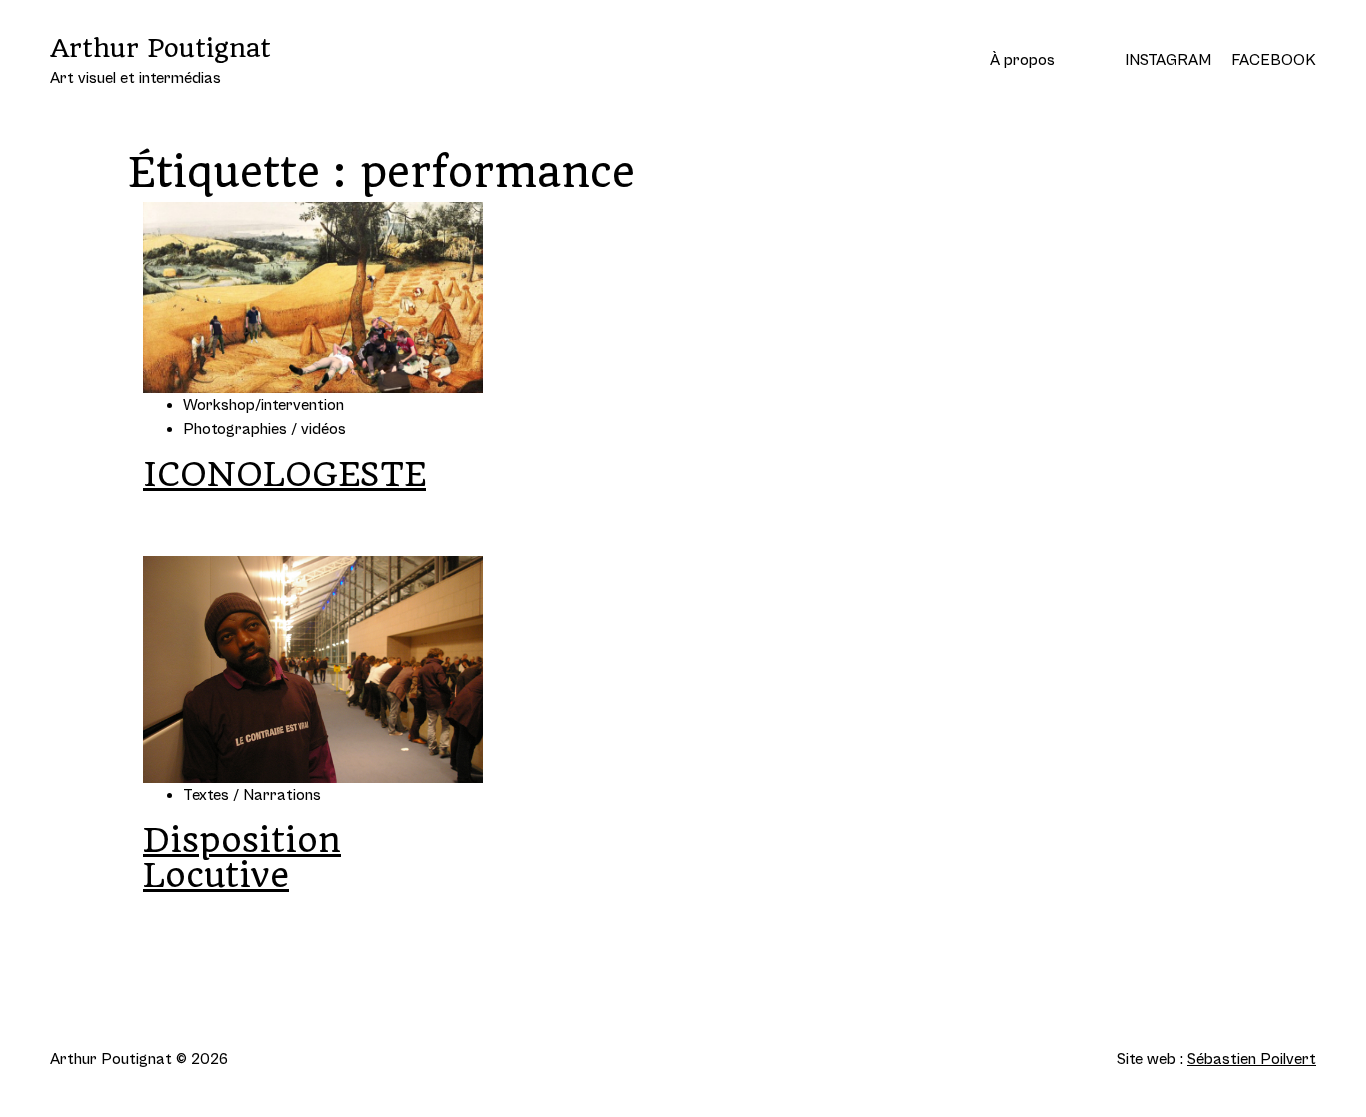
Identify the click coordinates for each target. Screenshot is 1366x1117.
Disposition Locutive (242, 857)
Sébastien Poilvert (1251, 1059)
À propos (1022, 60)
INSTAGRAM (1168, 60)
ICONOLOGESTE (284, 474)
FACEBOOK (1273, 60)
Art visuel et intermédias (160, 60)
